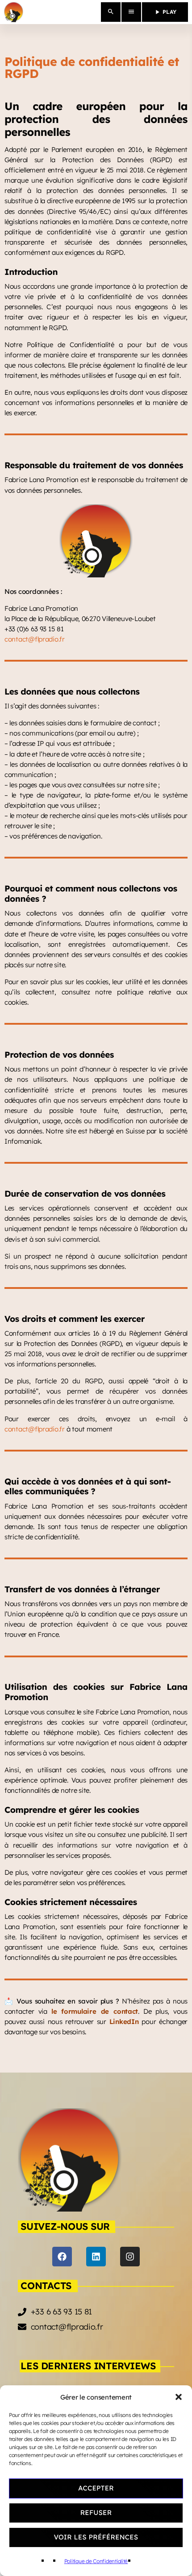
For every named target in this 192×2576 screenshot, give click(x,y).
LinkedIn (124, 2022)
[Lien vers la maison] (14, 12)
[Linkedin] (96, 2257)
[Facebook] (62, 2257)
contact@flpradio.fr (35, 639)
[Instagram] (130, 2257)
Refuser (96, 2513)
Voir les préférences (96, 2537)
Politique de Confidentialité (96, 2561)
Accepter (96, 2488)
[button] (179, 2397)
